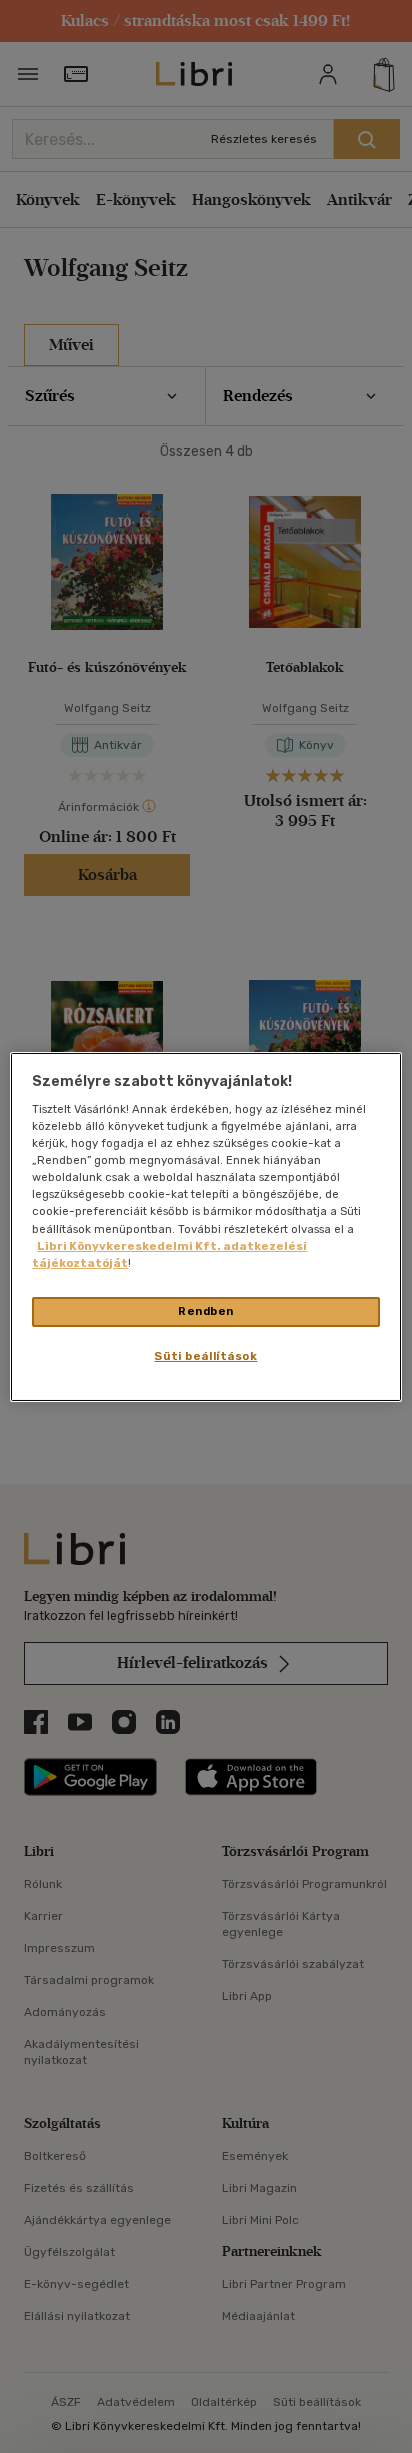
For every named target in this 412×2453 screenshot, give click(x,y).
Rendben (206, 1311)
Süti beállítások (205, 1356)
